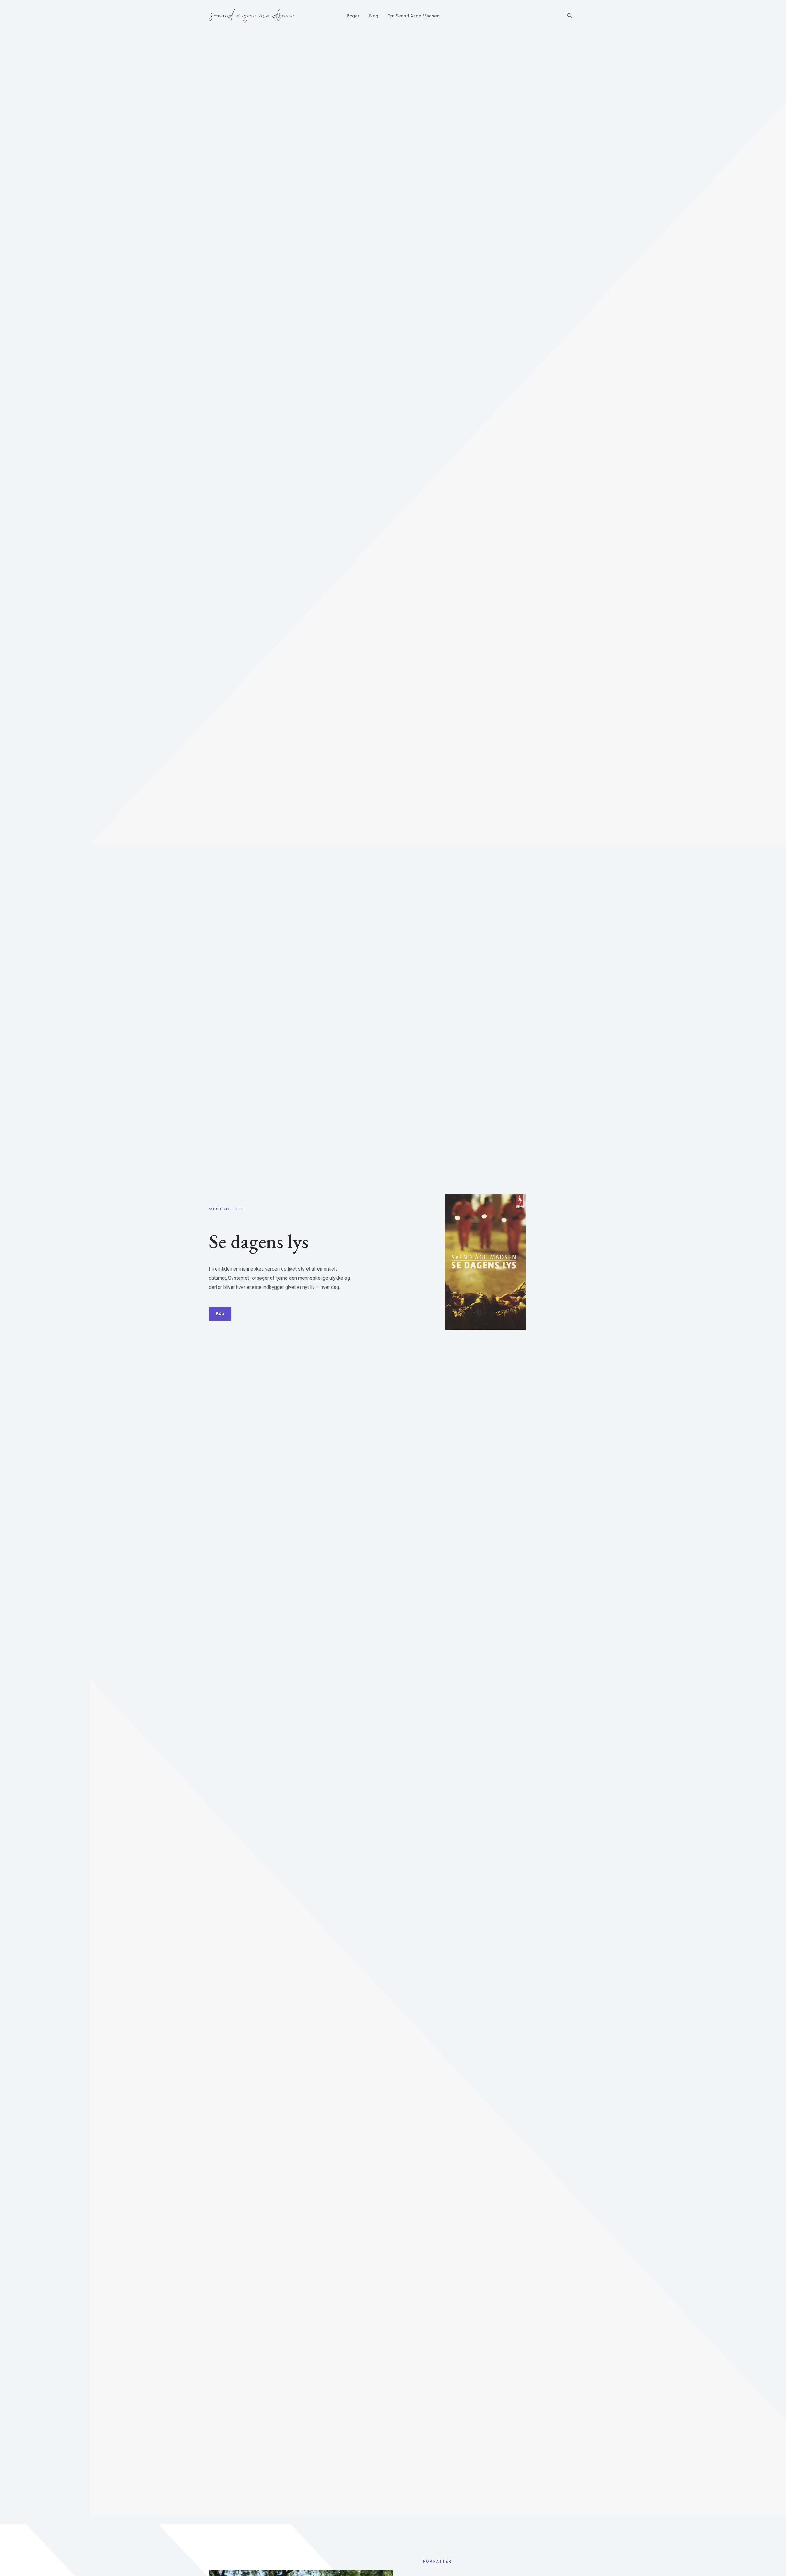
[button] (570, 16)
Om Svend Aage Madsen (414, 16)
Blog (374, 16)
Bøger (353, 16)
